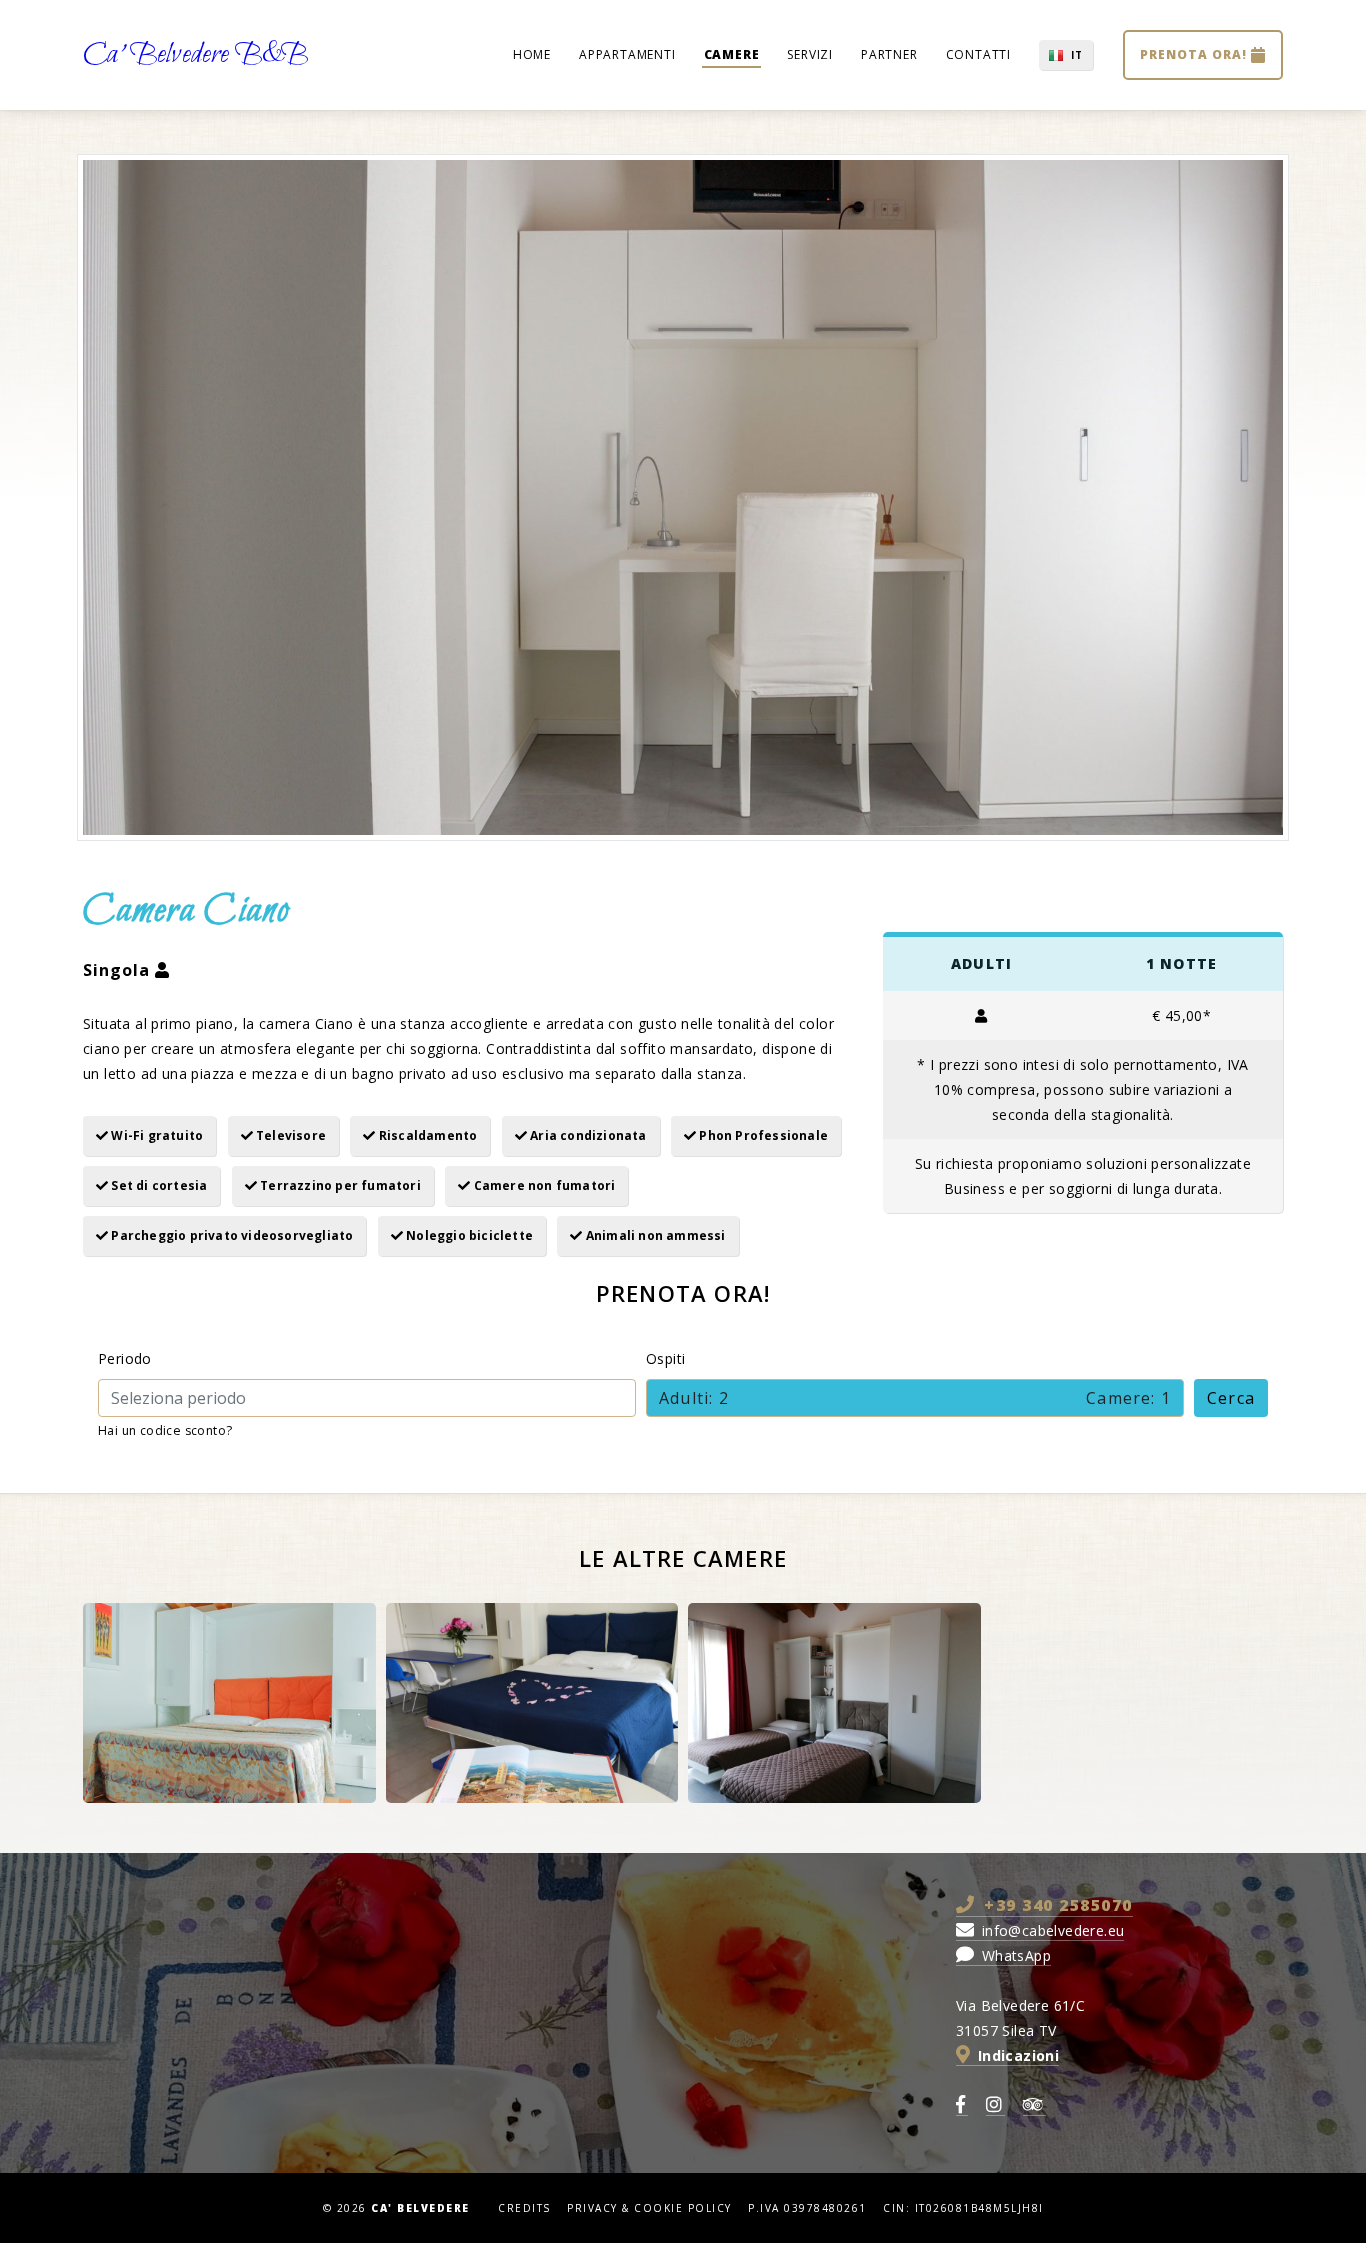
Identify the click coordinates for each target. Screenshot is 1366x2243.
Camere (732, 54)
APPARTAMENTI (627, 54)
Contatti (978, 54)
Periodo (125, 1358)
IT (1077, 55)
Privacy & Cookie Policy (649, 2208)
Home (532, 54)
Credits (524, 2208)
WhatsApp (1014, 1955)
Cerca (1231, 1398)
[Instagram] (995, 2106)
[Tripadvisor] (1034, 2106)
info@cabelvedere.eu (1050, 1930)
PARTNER (889, 54)
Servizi (810, 54)
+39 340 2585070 (1056, 1905)
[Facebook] (962, 2106)
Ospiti (665, 1358)
